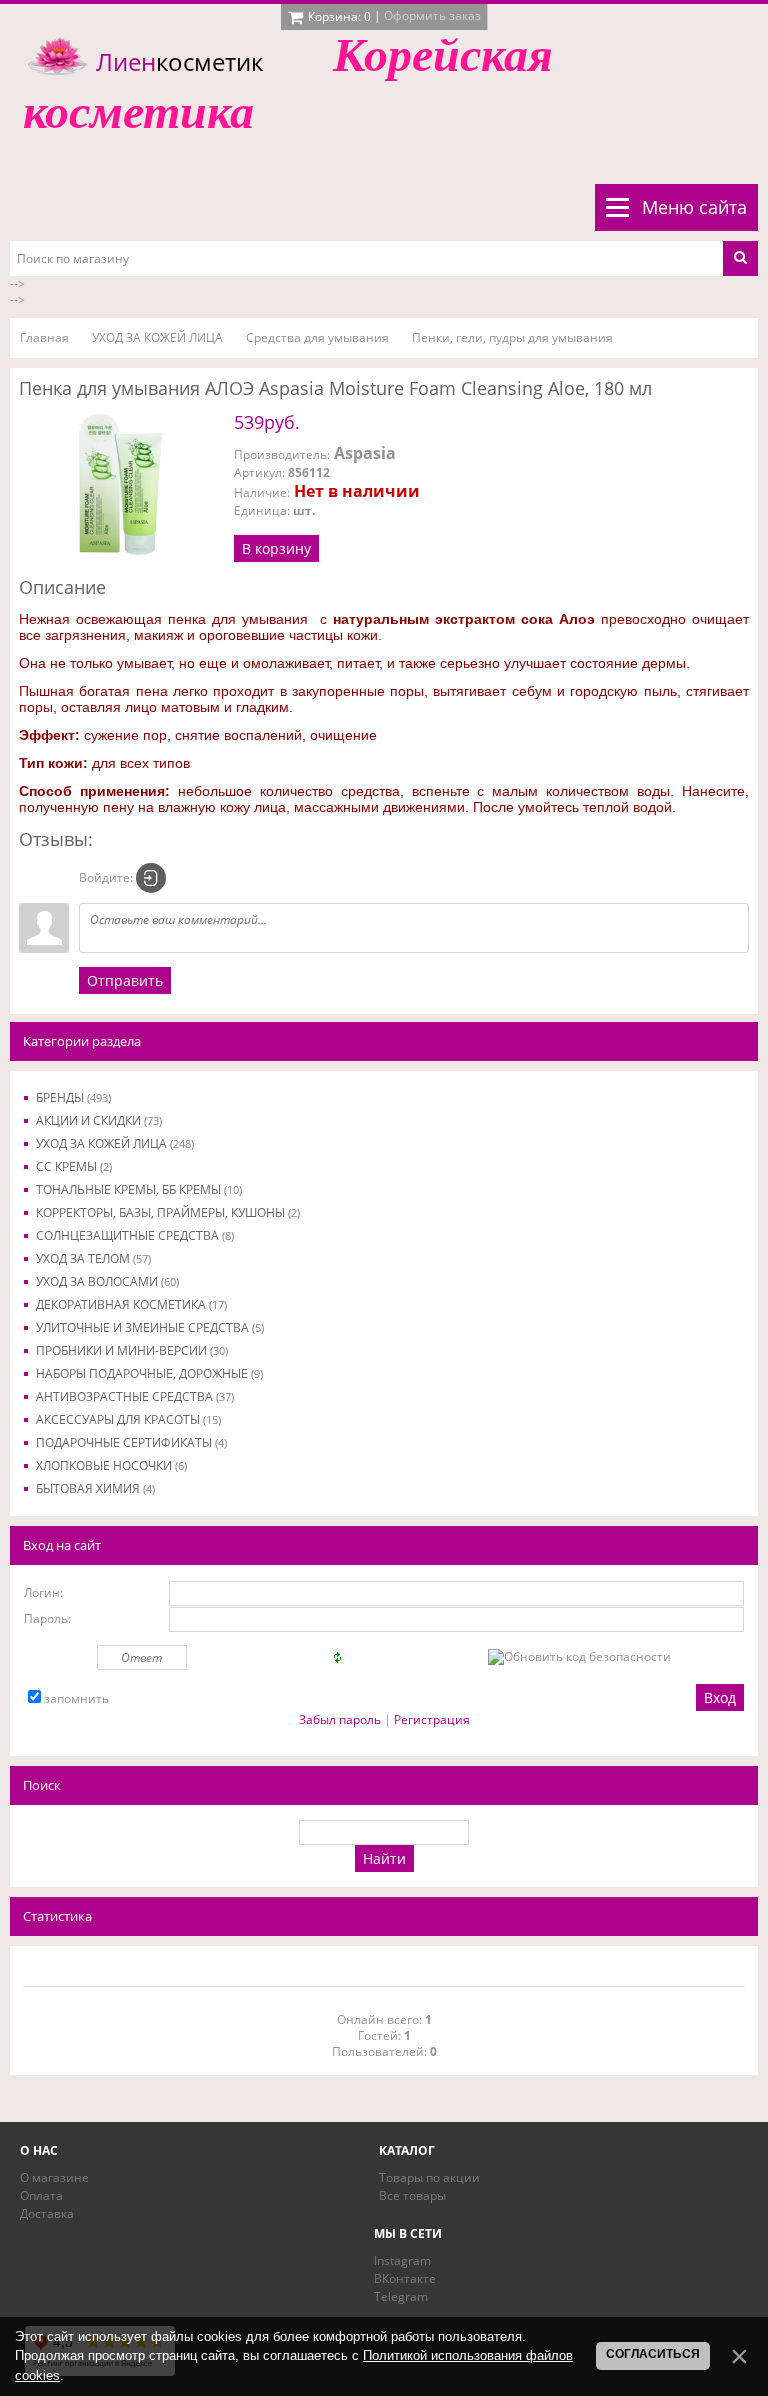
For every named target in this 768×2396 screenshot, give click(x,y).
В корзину (276, 548)
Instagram (402, 2260)
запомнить (76, 1698)
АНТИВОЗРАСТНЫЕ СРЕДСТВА (135, 1396)
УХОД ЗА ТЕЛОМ (93, 1258)
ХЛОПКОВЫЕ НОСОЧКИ (111, 1465)
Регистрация (432, 1719)
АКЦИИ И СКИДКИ (99, 1120)
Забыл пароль (340, 1719)
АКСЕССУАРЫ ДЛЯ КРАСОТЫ (128, 1419)
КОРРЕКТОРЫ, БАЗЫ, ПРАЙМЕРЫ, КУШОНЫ (168, 1212)
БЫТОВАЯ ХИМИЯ (95, 1488)
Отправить (125, 980)
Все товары (412, 2195)
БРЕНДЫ (73, 1097)
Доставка (47, 2213)
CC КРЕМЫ (74, 1166)
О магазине (54, 2177)
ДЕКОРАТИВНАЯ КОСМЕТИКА (131, 1304)
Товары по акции (429, 2177)
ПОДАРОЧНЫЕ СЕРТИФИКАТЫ (131, 1442)
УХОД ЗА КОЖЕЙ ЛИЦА (115, 1143)
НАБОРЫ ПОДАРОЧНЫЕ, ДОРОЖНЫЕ (149, 1373)
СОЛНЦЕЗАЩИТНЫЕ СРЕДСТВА (135, 1235)
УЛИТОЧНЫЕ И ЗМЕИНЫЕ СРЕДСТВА (150, 1327)
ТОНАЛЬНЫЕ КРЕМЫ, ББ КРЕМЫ (139, 1189)
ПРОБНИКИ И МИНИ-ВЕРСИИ (132, 1350)
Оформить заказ (432, 15)
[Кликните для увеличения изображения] (119, 484)
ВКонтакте (405, 2278)
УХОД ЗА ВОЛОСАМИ (107, 1281)
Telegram (401, 2296)
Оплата (41, 2195)
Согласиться (653, 2354)
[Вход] (151, 878)
